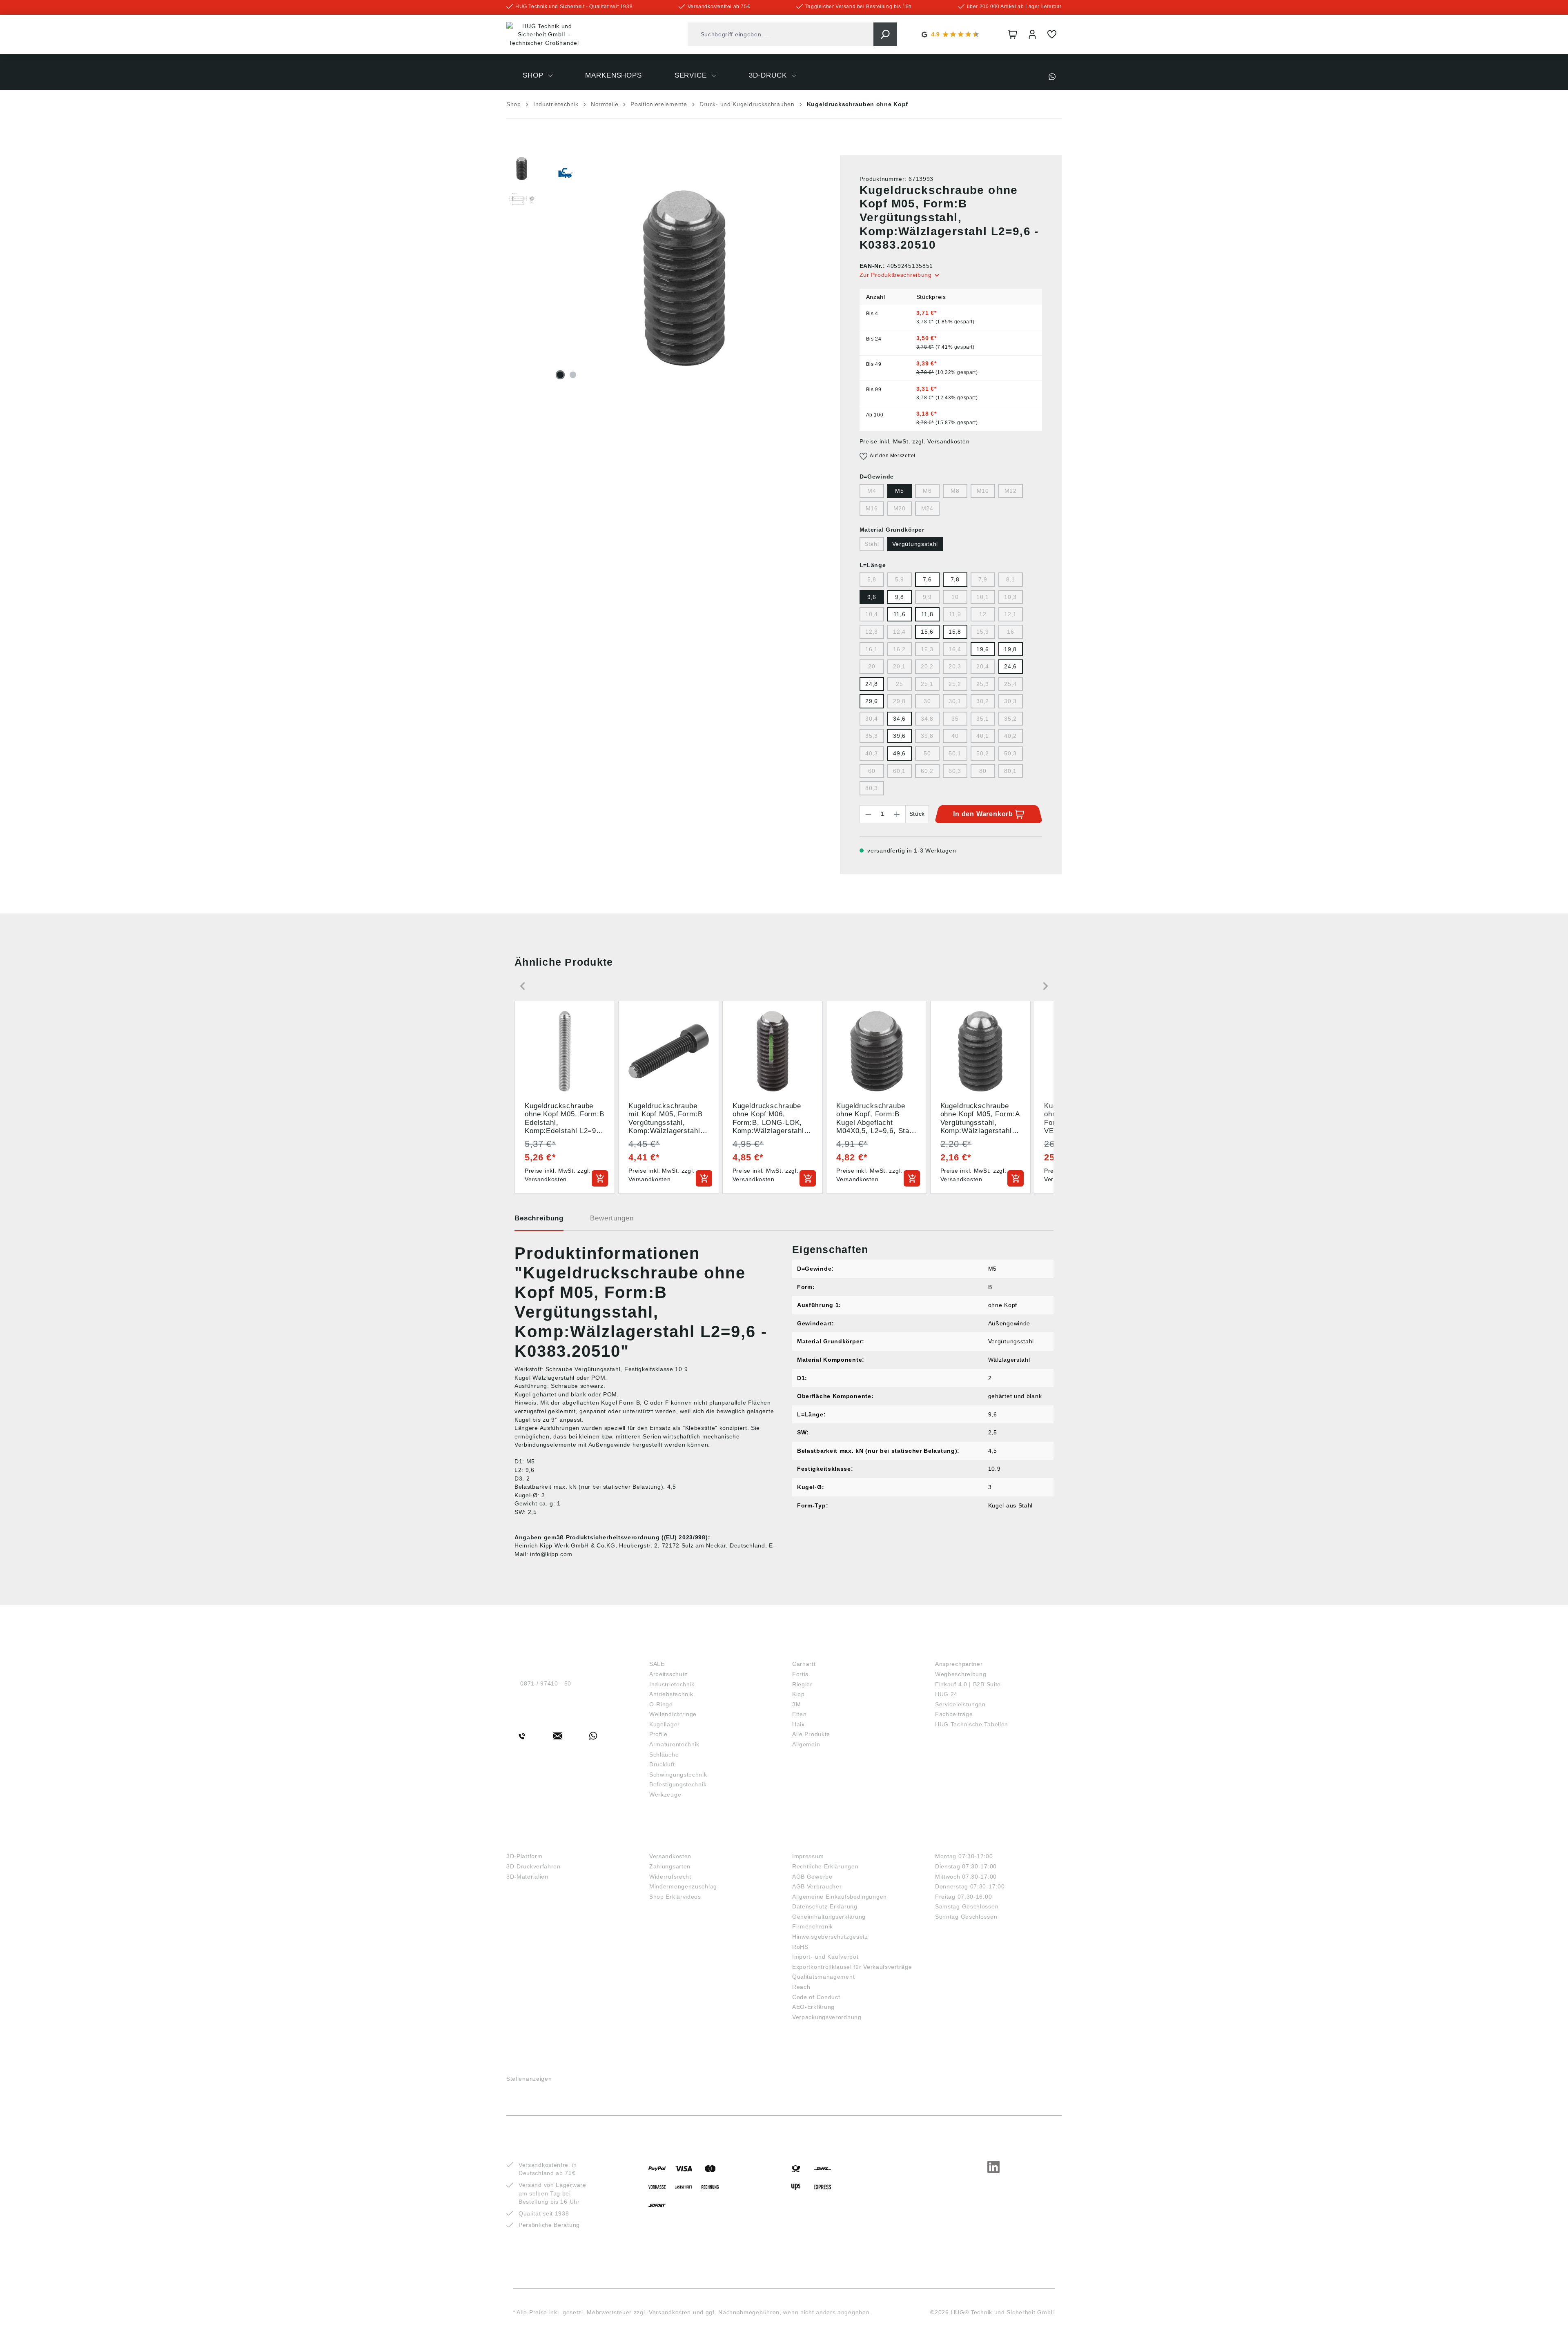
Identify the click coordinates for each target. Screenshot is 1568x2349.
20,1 (899, 666)
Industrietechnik (672, 1684)
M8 (955, 491)
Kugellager (665, 1724)
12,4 (899, 632)
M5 (899, 491)
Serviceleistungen (960, 1704)
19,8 (1010, 649)
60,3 (955, 771)
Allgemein (806, 1744)
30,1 (955, 701)
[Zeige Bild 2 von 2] (573, 375)
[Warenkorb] (1013, 34)
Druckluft (662, 1764)
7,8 (955, 579)
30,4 (872, 719)
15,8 (955, 632)
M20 (900, 508)
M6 (927, 491)
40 (955, 736)
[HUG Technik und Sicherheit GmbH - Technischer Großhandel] (544, 35)
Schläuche (664, 1755)
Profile (658, 1734)
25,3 (983, 684)
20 (872, 666)
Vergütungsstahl (915, 544)
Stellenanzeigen (529, 2079)
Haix (798, 1724)
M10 (983, 491)
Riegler (802, 1684)
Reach (801, 1987)
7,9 (983, 579)
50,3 (1010, 753)
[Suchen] (885, 34)
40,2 (1010, 736)
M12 (1011, 491)
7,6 (927, 579)
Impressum (808, 1856)
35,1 (983, 719)
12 (983, 614)
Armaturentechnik (674, 1744)
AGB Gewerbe (812, 1877)
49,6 (899, 753)
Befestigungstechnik (678, 1784)
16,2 (899, 649)
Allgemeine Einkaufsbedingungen (840, 1897)
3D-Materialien (527, 1877)
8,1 (1011, 579)
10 (955, 597)
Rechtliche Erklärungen (825, 1866)
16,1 (872, 649)
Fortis (800, 1674)
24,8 (872, 684)
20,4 (983, 666)
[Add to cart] (600, 1178)
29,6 (872, 701)
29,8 (899, 701)
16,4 (955, 649)
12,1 (1010, 614)
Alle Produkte (811, 1734)
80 (983, 771)
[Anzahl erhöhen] (897, 814)
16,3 (927, 649)
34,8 (927, 719)
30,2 (983, 701)
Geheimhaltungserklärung (829, 1917)
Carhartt (804, 1664)
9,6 (872, 597)
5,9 (900, 579)
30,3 (1010, 701)
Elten (800, 1714)
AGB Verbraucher (817, 1886)
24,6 (1010, 666)
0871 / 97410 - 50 (546, 1683)
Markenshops (821, 1650)
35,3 (872, 736)
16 (1010, 632)
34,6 (899, 719)
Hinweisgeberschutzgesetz (830, 1937)
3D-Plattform (524, 1856)
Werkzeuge (665, 1795)
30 (927, 701)
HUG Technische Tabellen (972, 1724)
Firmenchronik (813, 1926)
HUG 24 (946, 1694)
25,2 (955, 684)
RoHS (800, 1947)
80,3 (872, 788)
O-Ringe (661, 1704)
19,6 (983, 649)
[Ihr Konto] (1032, 34)
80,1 (1010, 771)
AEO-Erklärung (813, 2007)
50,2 (983, 753)
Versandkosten (670, 1856)
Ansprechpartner (959, 1664)
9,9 (927, 597)
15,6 (927, 632)
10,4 (872, 614)
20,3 (955, 666)
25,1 (927, 684)
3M (796, 1704)
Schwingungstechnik (678, 1775)
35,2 (1010, 719)
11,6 (900, 614)
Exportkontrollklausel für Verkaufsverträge (852, 1967)
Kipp (798, 1694)
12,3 (872, 632)
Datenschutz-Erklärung (825, 1906)
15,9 (983, 632)
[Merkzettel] (1052, 34)
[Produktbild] (684, 278)
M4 (872, 491)
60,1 (899, 771)
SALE (657, 1664)
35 (955, 719)
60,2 (927, 771)
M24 (927, 508)
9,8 (900, 597)
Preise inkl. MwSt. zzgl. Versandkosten (915, 441)
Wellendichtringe (673, 1714)
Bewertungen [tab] (612, 1218)
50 (927, 753)
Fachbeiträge (954, 1714)
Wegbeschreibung (961, 1674)
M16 (872, 508)
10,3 (1010, 597)
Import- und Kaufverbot (825, 1957)
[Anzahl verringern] (868, 814)
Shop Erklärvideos (675, 1897)
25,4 (1010, 684)
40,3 (872, 753)
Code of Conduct (816, 1997)
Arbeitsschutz (668, 1674)
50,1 (955, 753)
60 (872, 771)
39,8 (927, 736)
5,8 (872, 579)
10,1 (983, 597)
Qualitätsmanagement (823, 1977)
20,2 (927, 666)
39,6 (899, 736)
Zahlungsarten (670, 1866)
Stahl (872, 544)
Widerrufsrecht (670, 1877)
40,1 (983, 736)
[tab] (539, 1221)
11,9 (955, 614)
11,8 (927, 614)
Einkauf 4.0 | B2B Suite (968, 1684)
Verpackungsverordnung (827, 2017)
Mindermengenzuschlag (683, 1886)
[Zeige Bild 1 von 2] (560, 375)
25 (899, 684)
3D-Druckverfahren (533, 1866)
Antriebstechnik (671, 1694)
